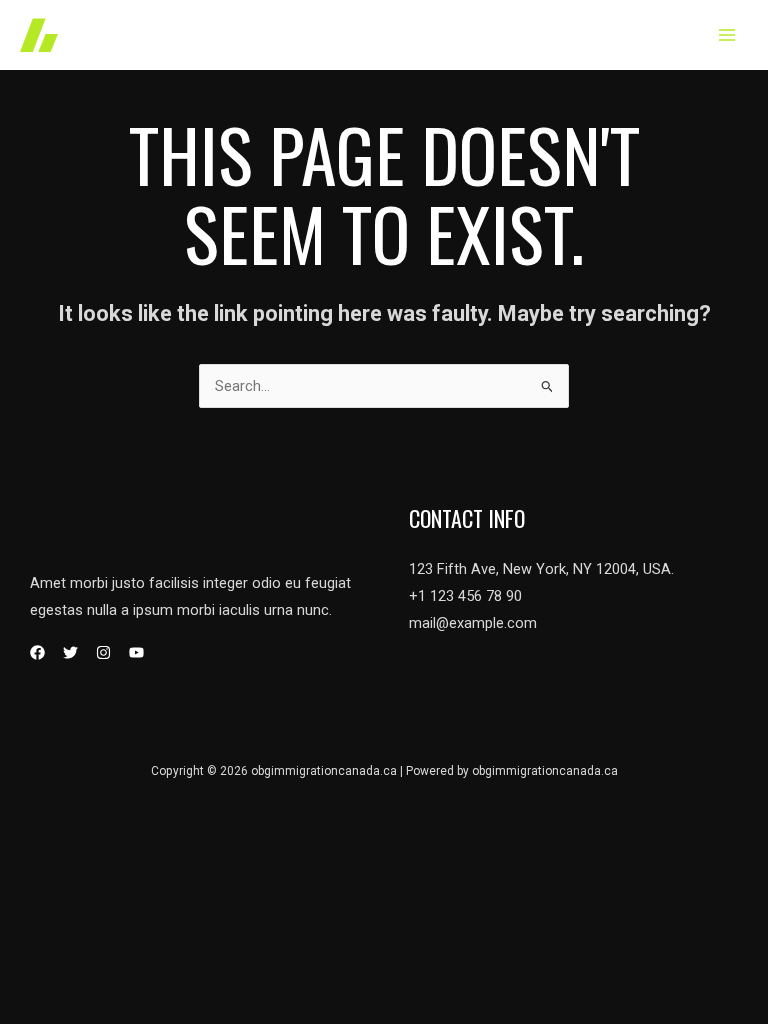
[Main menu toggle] (727, 35)
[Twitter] (70, 652)
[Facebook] (37, 652)
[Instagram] (103, 652)
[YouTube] (136, 652)
